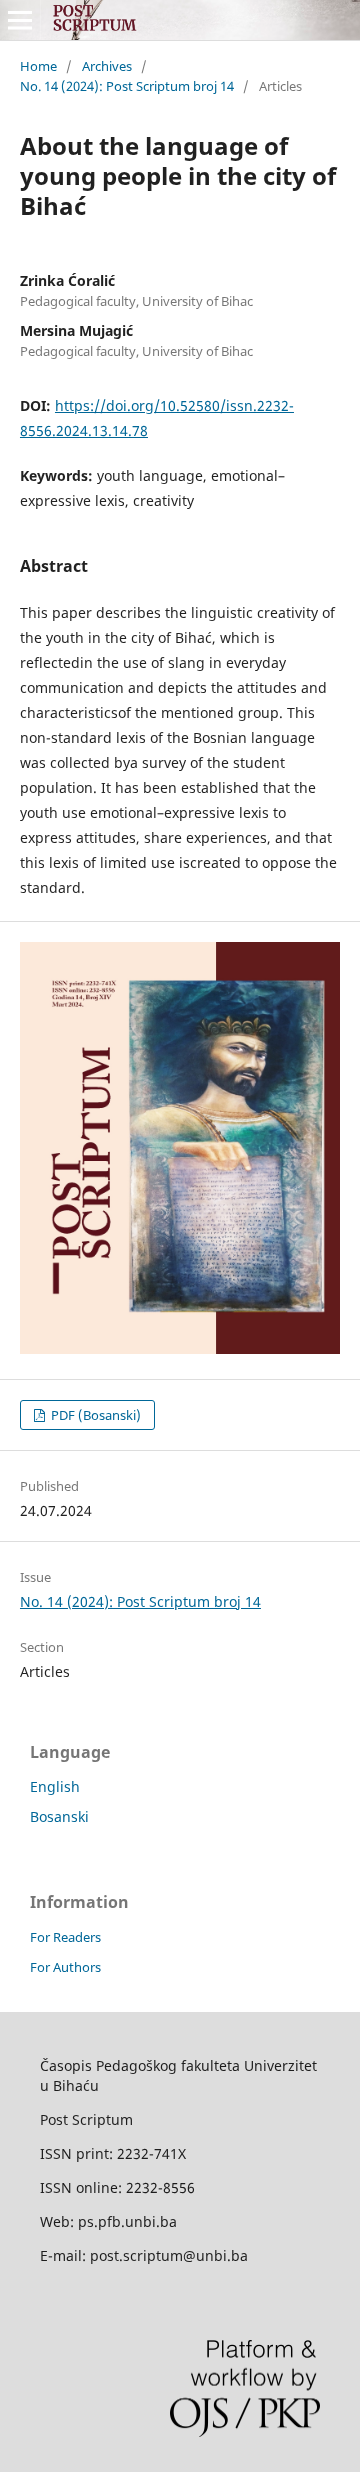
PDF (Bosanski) (94, 1415)
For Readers (65, 1937)
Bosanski (59, 1816)
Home (38, 66)
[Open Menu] (20, 20)
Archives (107, 66)
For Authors (65, 1967)
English (55, 1786)
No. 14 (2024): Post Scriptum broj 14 (127, 86)
